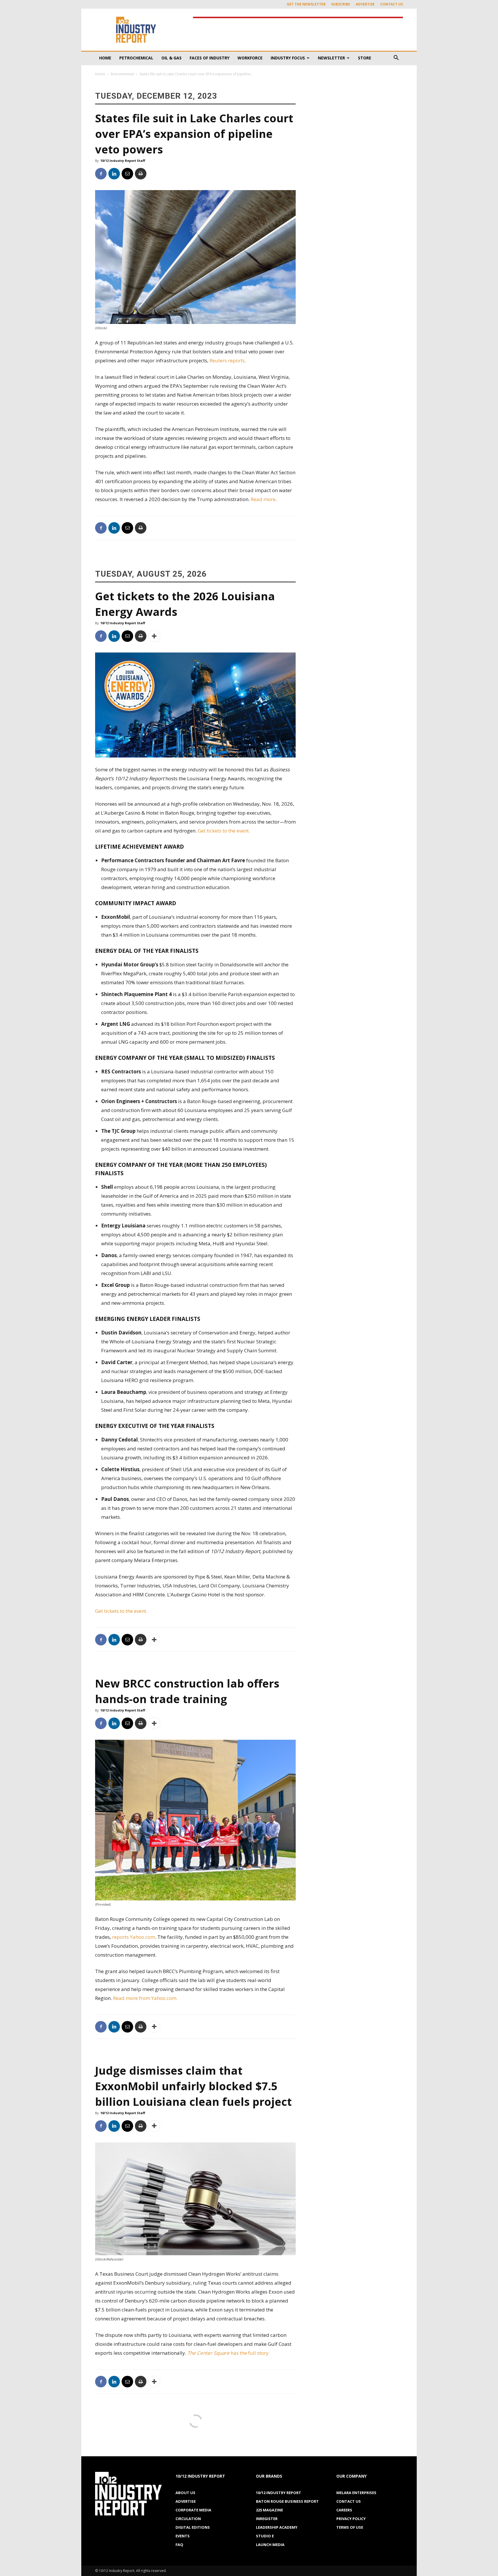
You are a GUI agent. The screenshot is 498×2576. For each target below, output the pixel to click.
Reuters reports (227, 360)
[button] (396, 58)
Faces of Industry (210, 58)
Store (365, 58)
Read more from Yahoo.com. (146, 1998)
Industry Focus (288, 58)
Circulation (188, 2519)
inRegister (267, 2519)
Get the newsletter (306, 4)
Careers (344, 2510)
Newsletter (331, 58)
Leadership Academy (277, 2527)
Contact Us (392, 4)
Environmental (122, 74)
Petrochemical (136, 58)
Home (105, 58)
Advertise (365, 4)
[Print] (141, 174)
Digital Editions (193, 2527)
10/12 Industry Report (279, 2493)
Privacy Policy (351, 2519)
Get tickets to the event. (224, 831)
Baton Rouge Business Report (287, 2501)
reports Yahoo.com (134, 1937)
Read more (263, 499)
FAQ (179, 2545)
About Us (185, 2493)
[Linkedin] (114, 174)
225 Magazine (269, 2510)
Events (183, 2536)
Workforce (250, 58)
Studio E (265, 2536)
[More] (154, 636)
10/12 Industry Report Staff (123, 161)
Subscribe (341, 4)
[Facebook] (101, 174)
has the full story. (229, 2353)
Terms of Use (350, 2527)
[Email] (127, 174)
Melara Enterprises (356, 2493)
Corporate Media (193, 2510)
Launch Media (270, 2545)
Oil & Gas (171, 58)
